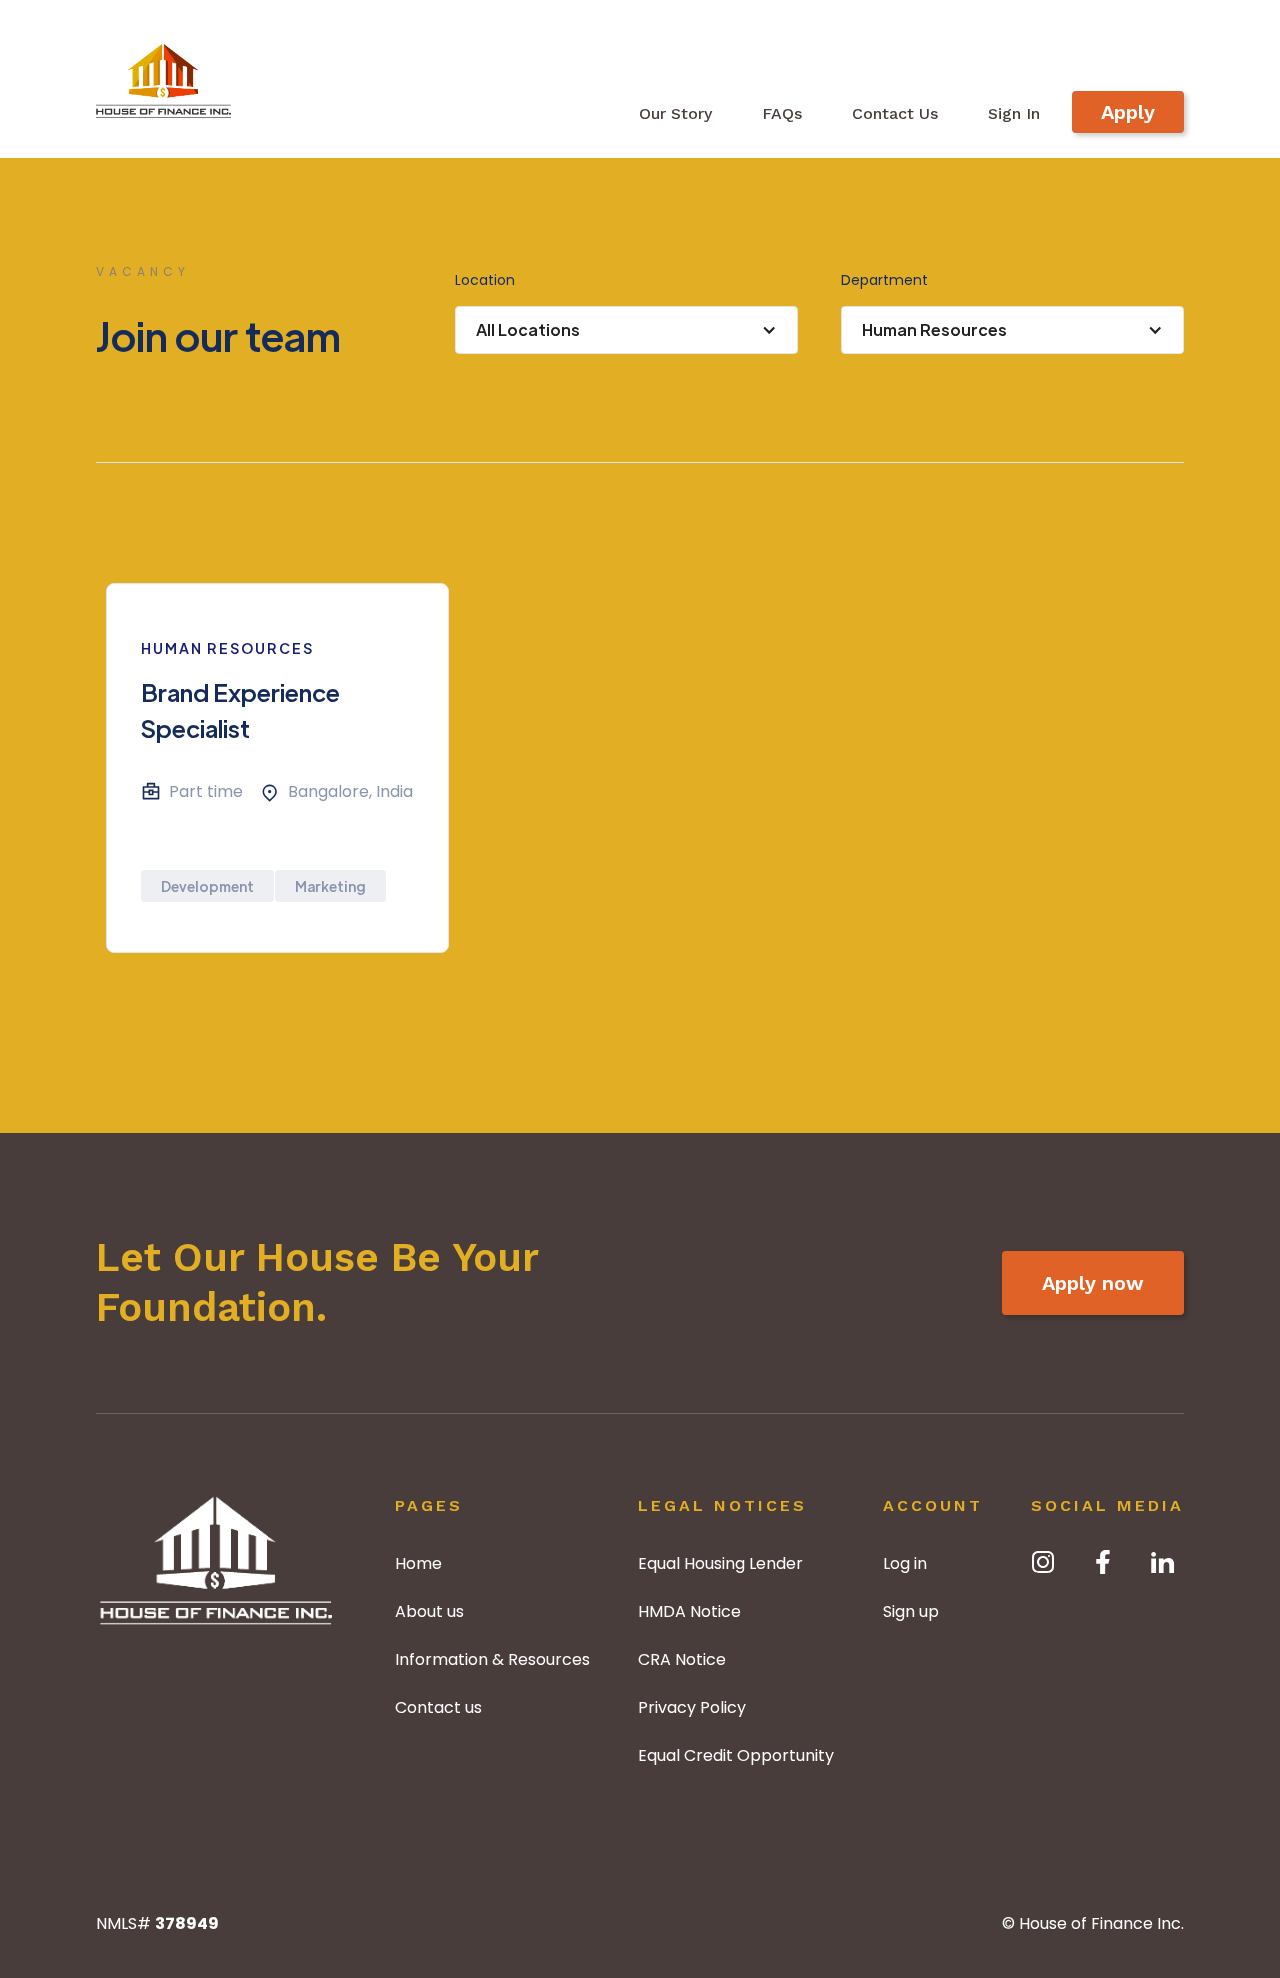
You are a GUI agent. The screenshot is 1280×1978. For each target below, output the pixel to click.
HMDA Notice (689, 1611)
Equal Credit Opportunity (736, 1755)
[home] (163, 77)
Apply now (1093, 1283)
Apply (1128, 112)
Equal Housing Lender (720, 1563)
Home (418, 1563)
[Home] (216, 1561)
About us (429, 1611)
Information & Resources (492, 1659)
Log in (905, 1563)
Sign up (911, 1611)
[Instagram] (1043, 1562)
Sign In (1014, 113)
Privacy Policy (692, 1707)
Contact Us (895, 113)
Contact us (438, 1707)
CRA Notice (682, 1659)
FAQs (782, 113)
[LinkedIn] (1163, 1562)
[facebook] (1103, 1562)
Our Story (675, 113)
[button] (626, 330)
